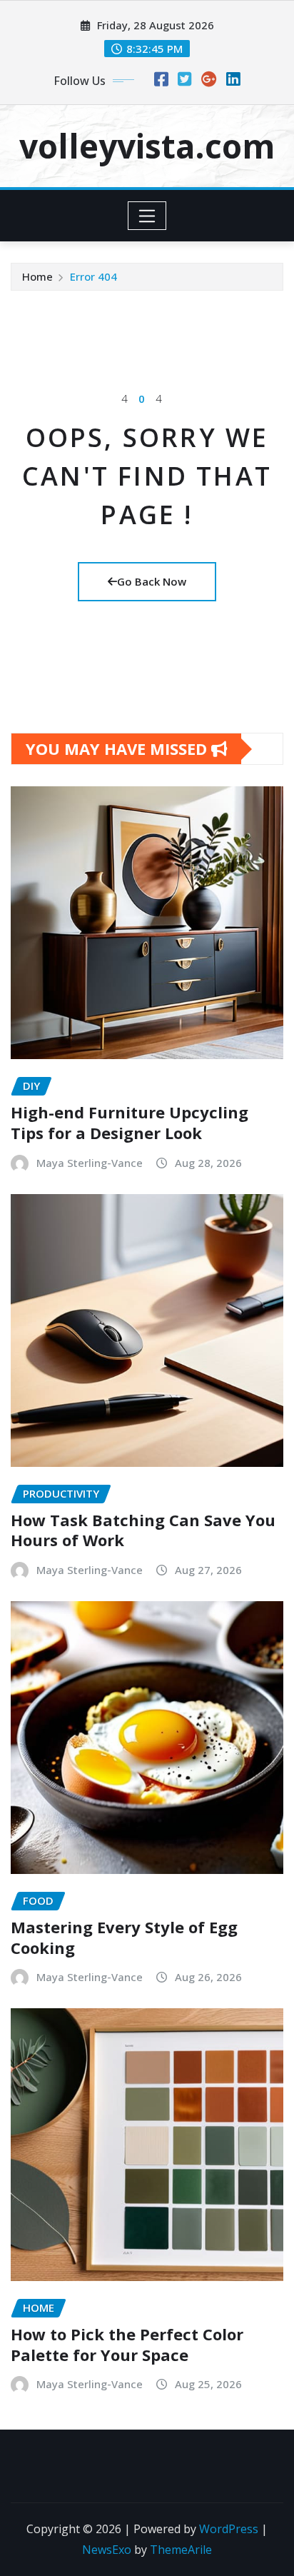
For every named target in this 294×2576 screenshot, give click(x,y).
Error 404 (93, 276)
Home (37, 276)
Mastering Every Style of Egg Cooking (124, 1937)
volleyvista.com (147, 146)
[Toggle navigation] (147, 216)
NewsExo (107, 2550)
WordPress (229, 2529)
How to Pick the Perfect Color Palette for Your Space (127, 2344)
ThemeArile (181, 2550)
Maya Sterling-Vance (90, 1163)
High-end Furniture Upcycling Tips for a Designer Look (130, 1122)
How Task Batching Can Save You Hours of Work (143, 1530)
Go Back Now (152, 581)
